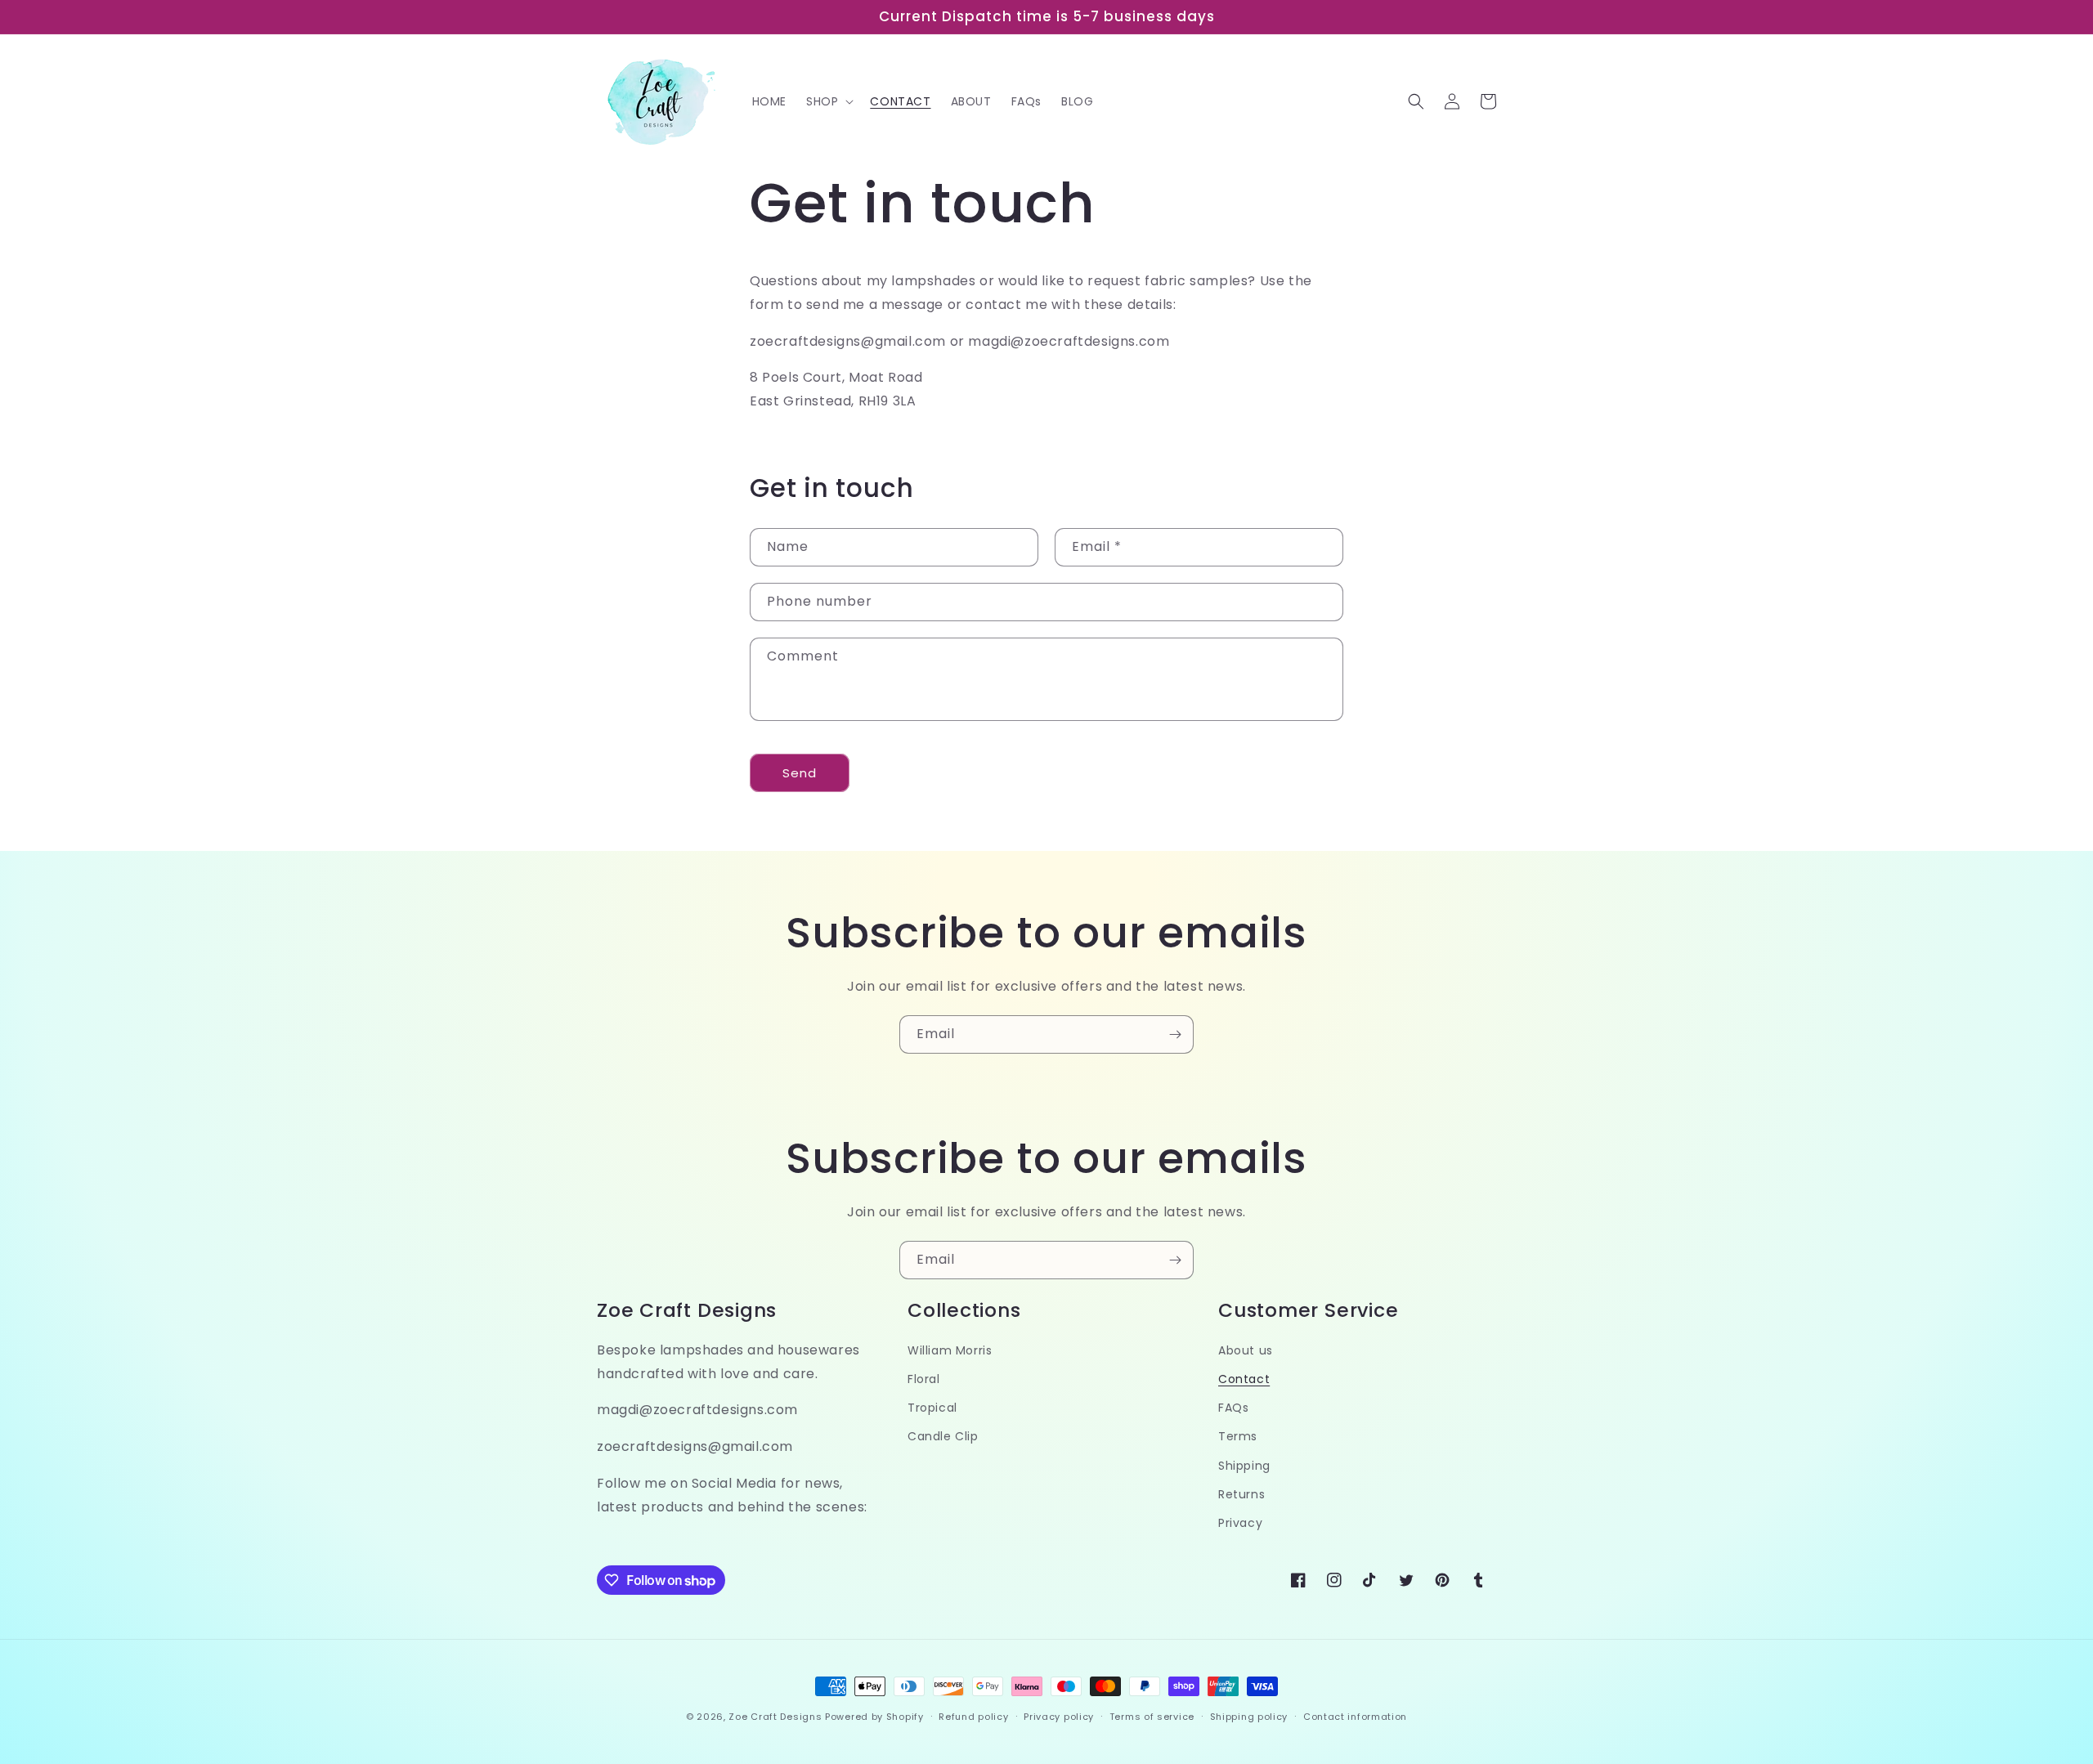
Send (800, 773)
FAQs (1233, 1408)
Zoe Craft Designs (775, 1717)
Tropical (932, 1408)
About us (1246, 1350)
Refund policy (973, 1717)
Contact (1244, 1379)
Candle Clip (943, 1436)
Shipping (1244, 1466)
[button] (828, 101)
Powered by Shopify (874, 1717)
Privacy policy (1059, 1717)
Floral (924, 1379)
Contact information (1355, 1717)
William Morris (950, 1350)
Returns (1241, 1494)
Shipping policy (1249, 1717)
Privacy (1240, 1523)
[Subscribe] (1175, 1034)
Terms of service (1152, 1717)
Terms (1238, 1436)
